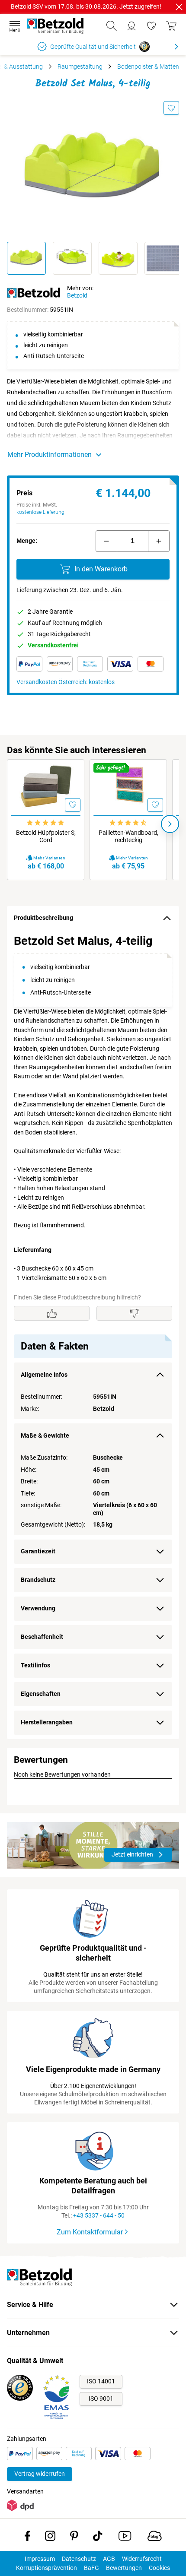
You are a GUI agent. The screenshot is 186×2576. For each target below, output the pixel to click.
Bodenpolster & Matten (148, 67)
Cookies (159, 2568)
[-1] (106, 541)
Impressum (40, 2559)
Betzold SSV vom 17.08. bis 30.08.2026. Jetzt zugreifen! (86, 6)
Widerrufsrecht (142, 2559)
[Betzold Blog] (155, 2538)
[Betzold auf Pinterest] (74, 2538)
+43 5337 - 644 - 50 (99, 2215)
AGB (109, 2559)
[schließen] (179, 7)
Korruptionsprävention (46, 2568)
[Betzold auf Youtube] (125, 2538)
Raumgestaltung (80, 67)
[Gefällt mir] (52, 1313)
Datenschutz (79, 2559)
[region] (93, 1335)
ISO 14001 (101, 2381)
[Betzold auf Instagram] (50, 2538)
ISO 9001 (101, 2399)
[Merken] (171, 108)
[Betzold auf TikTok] (98, 2538)
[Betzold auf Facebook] (27, 2538)
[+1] (159, 541)
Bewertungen (124, 2568)
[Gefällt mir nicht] (134, 1313)
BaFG (91, 2568)
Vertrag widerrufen (40, 2474)
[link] (151, 26)
